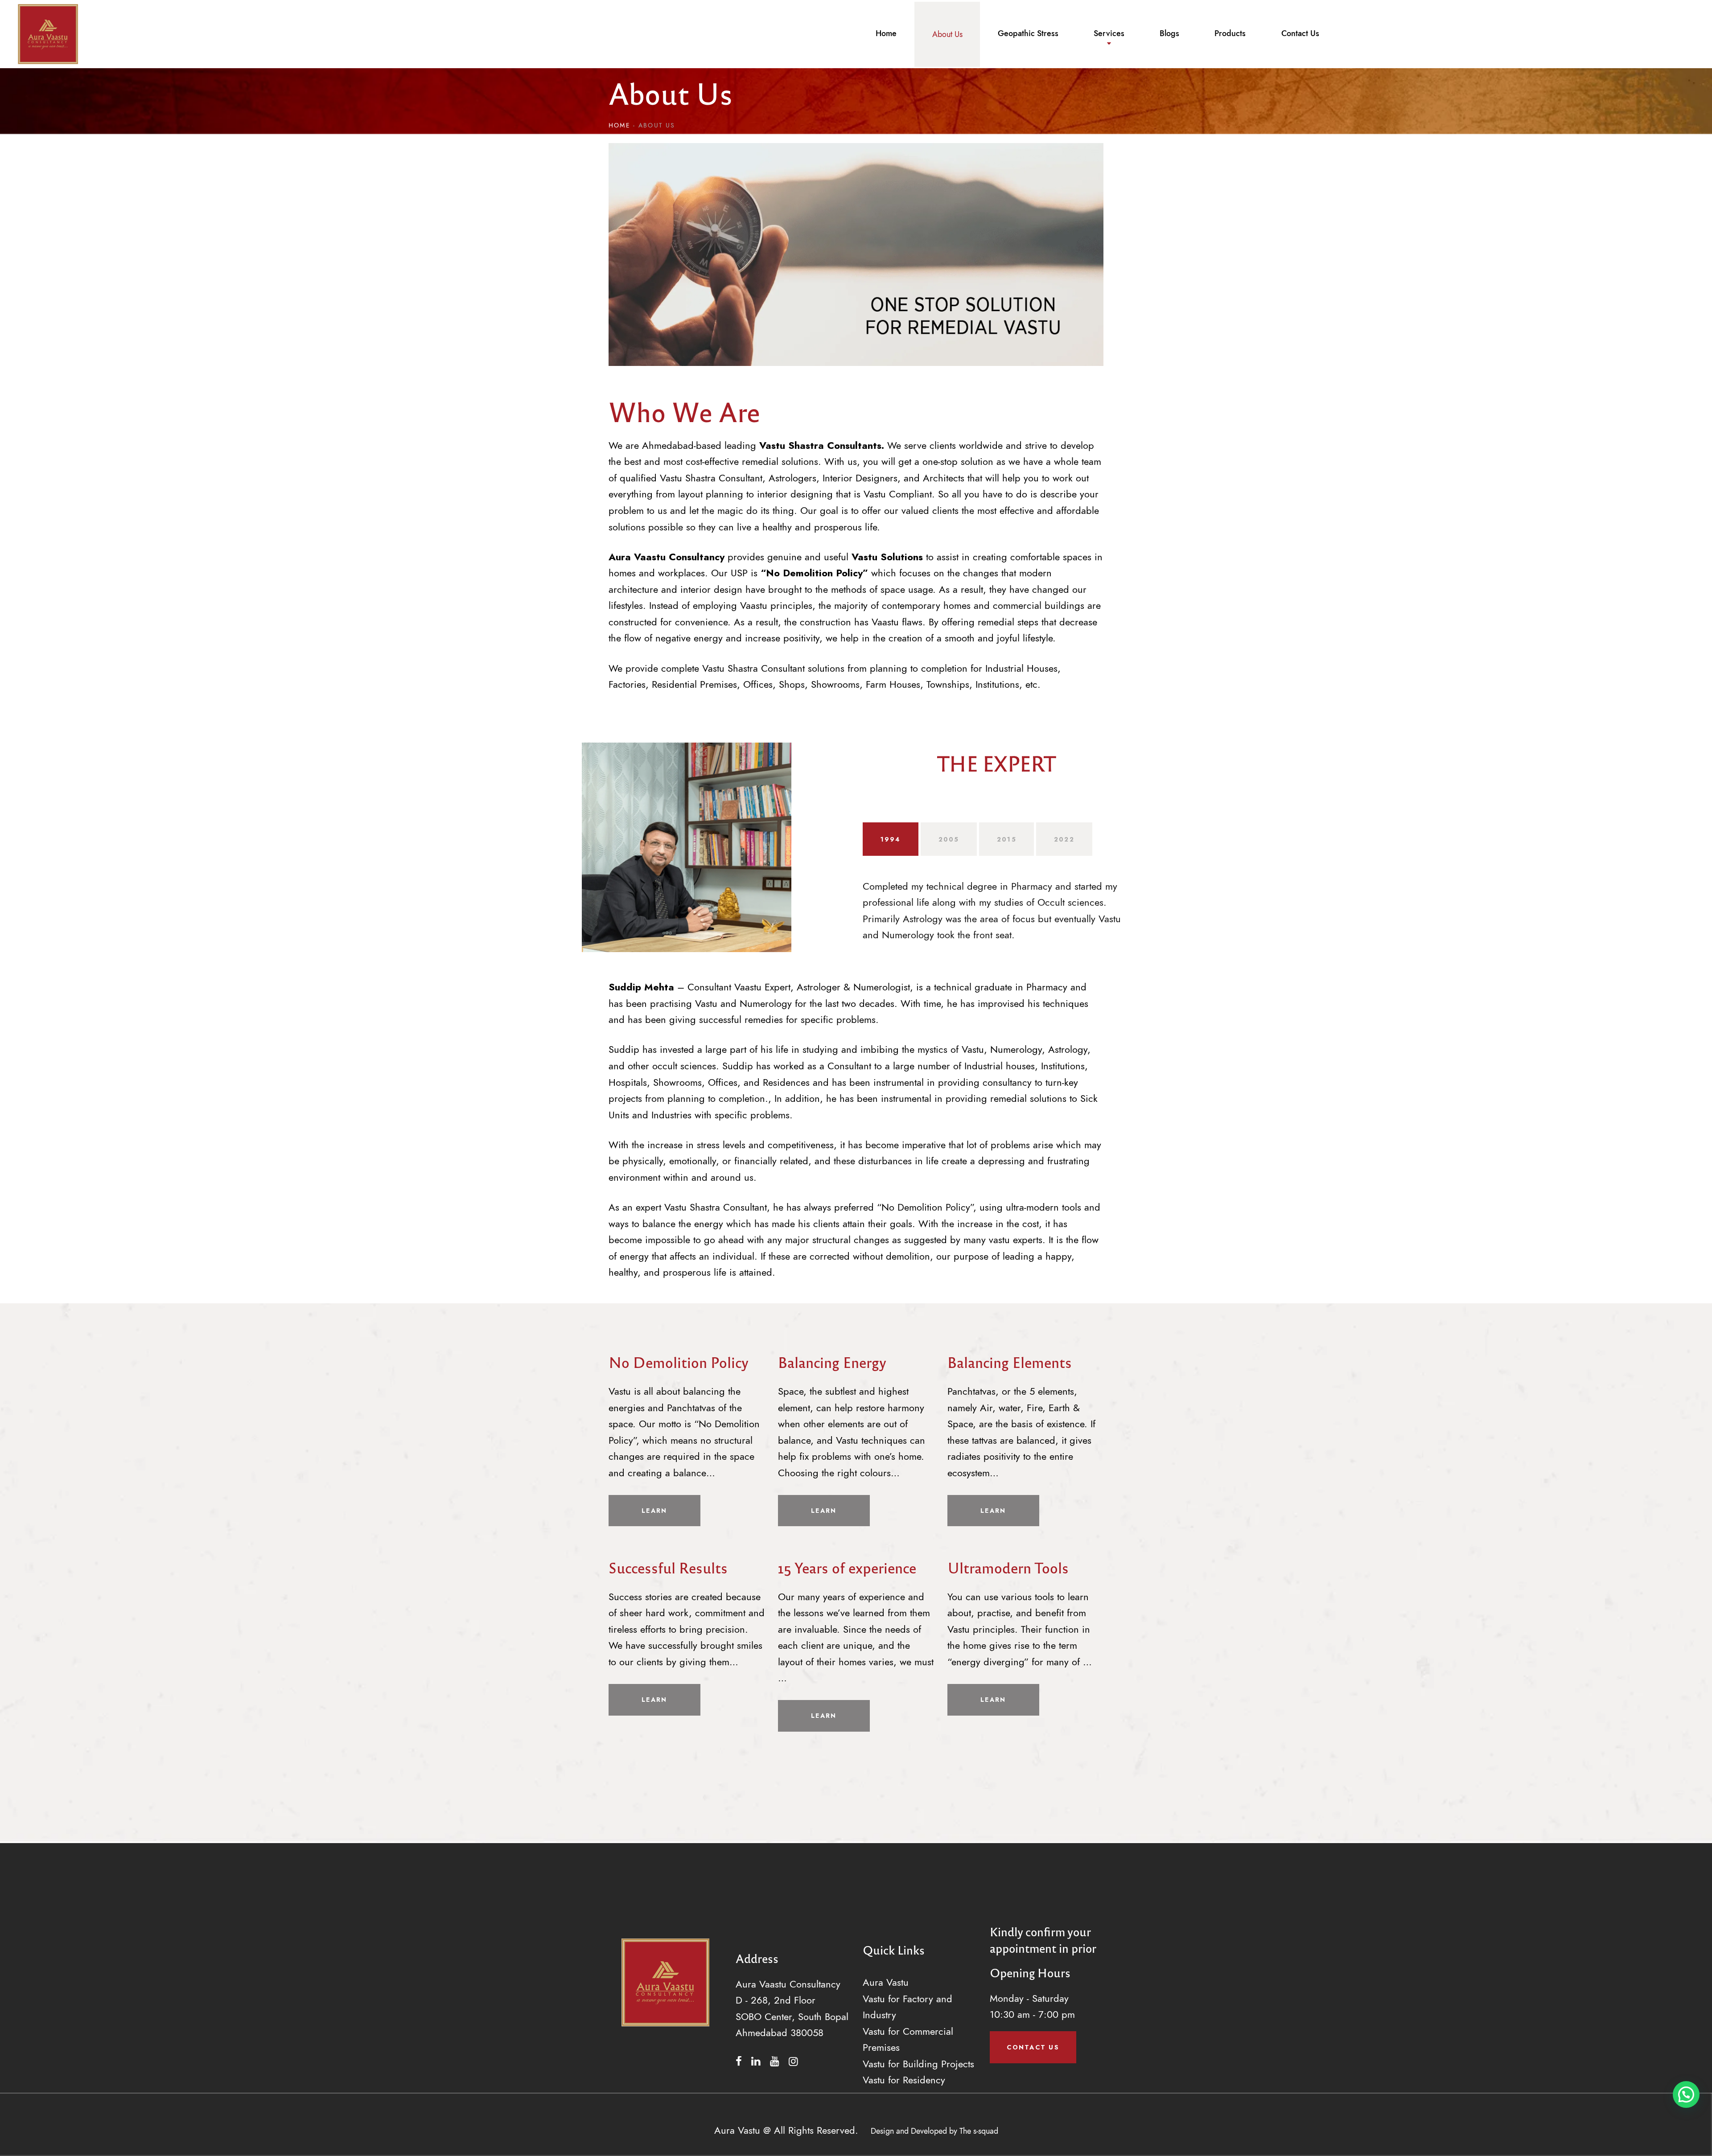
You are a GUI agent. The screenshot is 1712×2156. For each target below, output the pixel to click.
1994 (891, 839)
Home (619, 125)
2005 (949, 839)
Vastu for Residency (904, 2080)
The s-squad (979, 2131)
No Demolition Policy (679, 1362)
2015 (1007, 839)
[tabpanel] (996, 899)
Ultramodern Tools (1008, 1567)
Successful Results (668, 1567)
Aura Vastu (886, 1982)
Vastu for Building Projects (918, 2064)
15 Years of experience (847, 1567)
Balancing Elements (1010, 1362)
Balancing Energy (832, 1362)
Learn (654, 1511)
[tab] (891, 839)
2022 (1064, 839)
